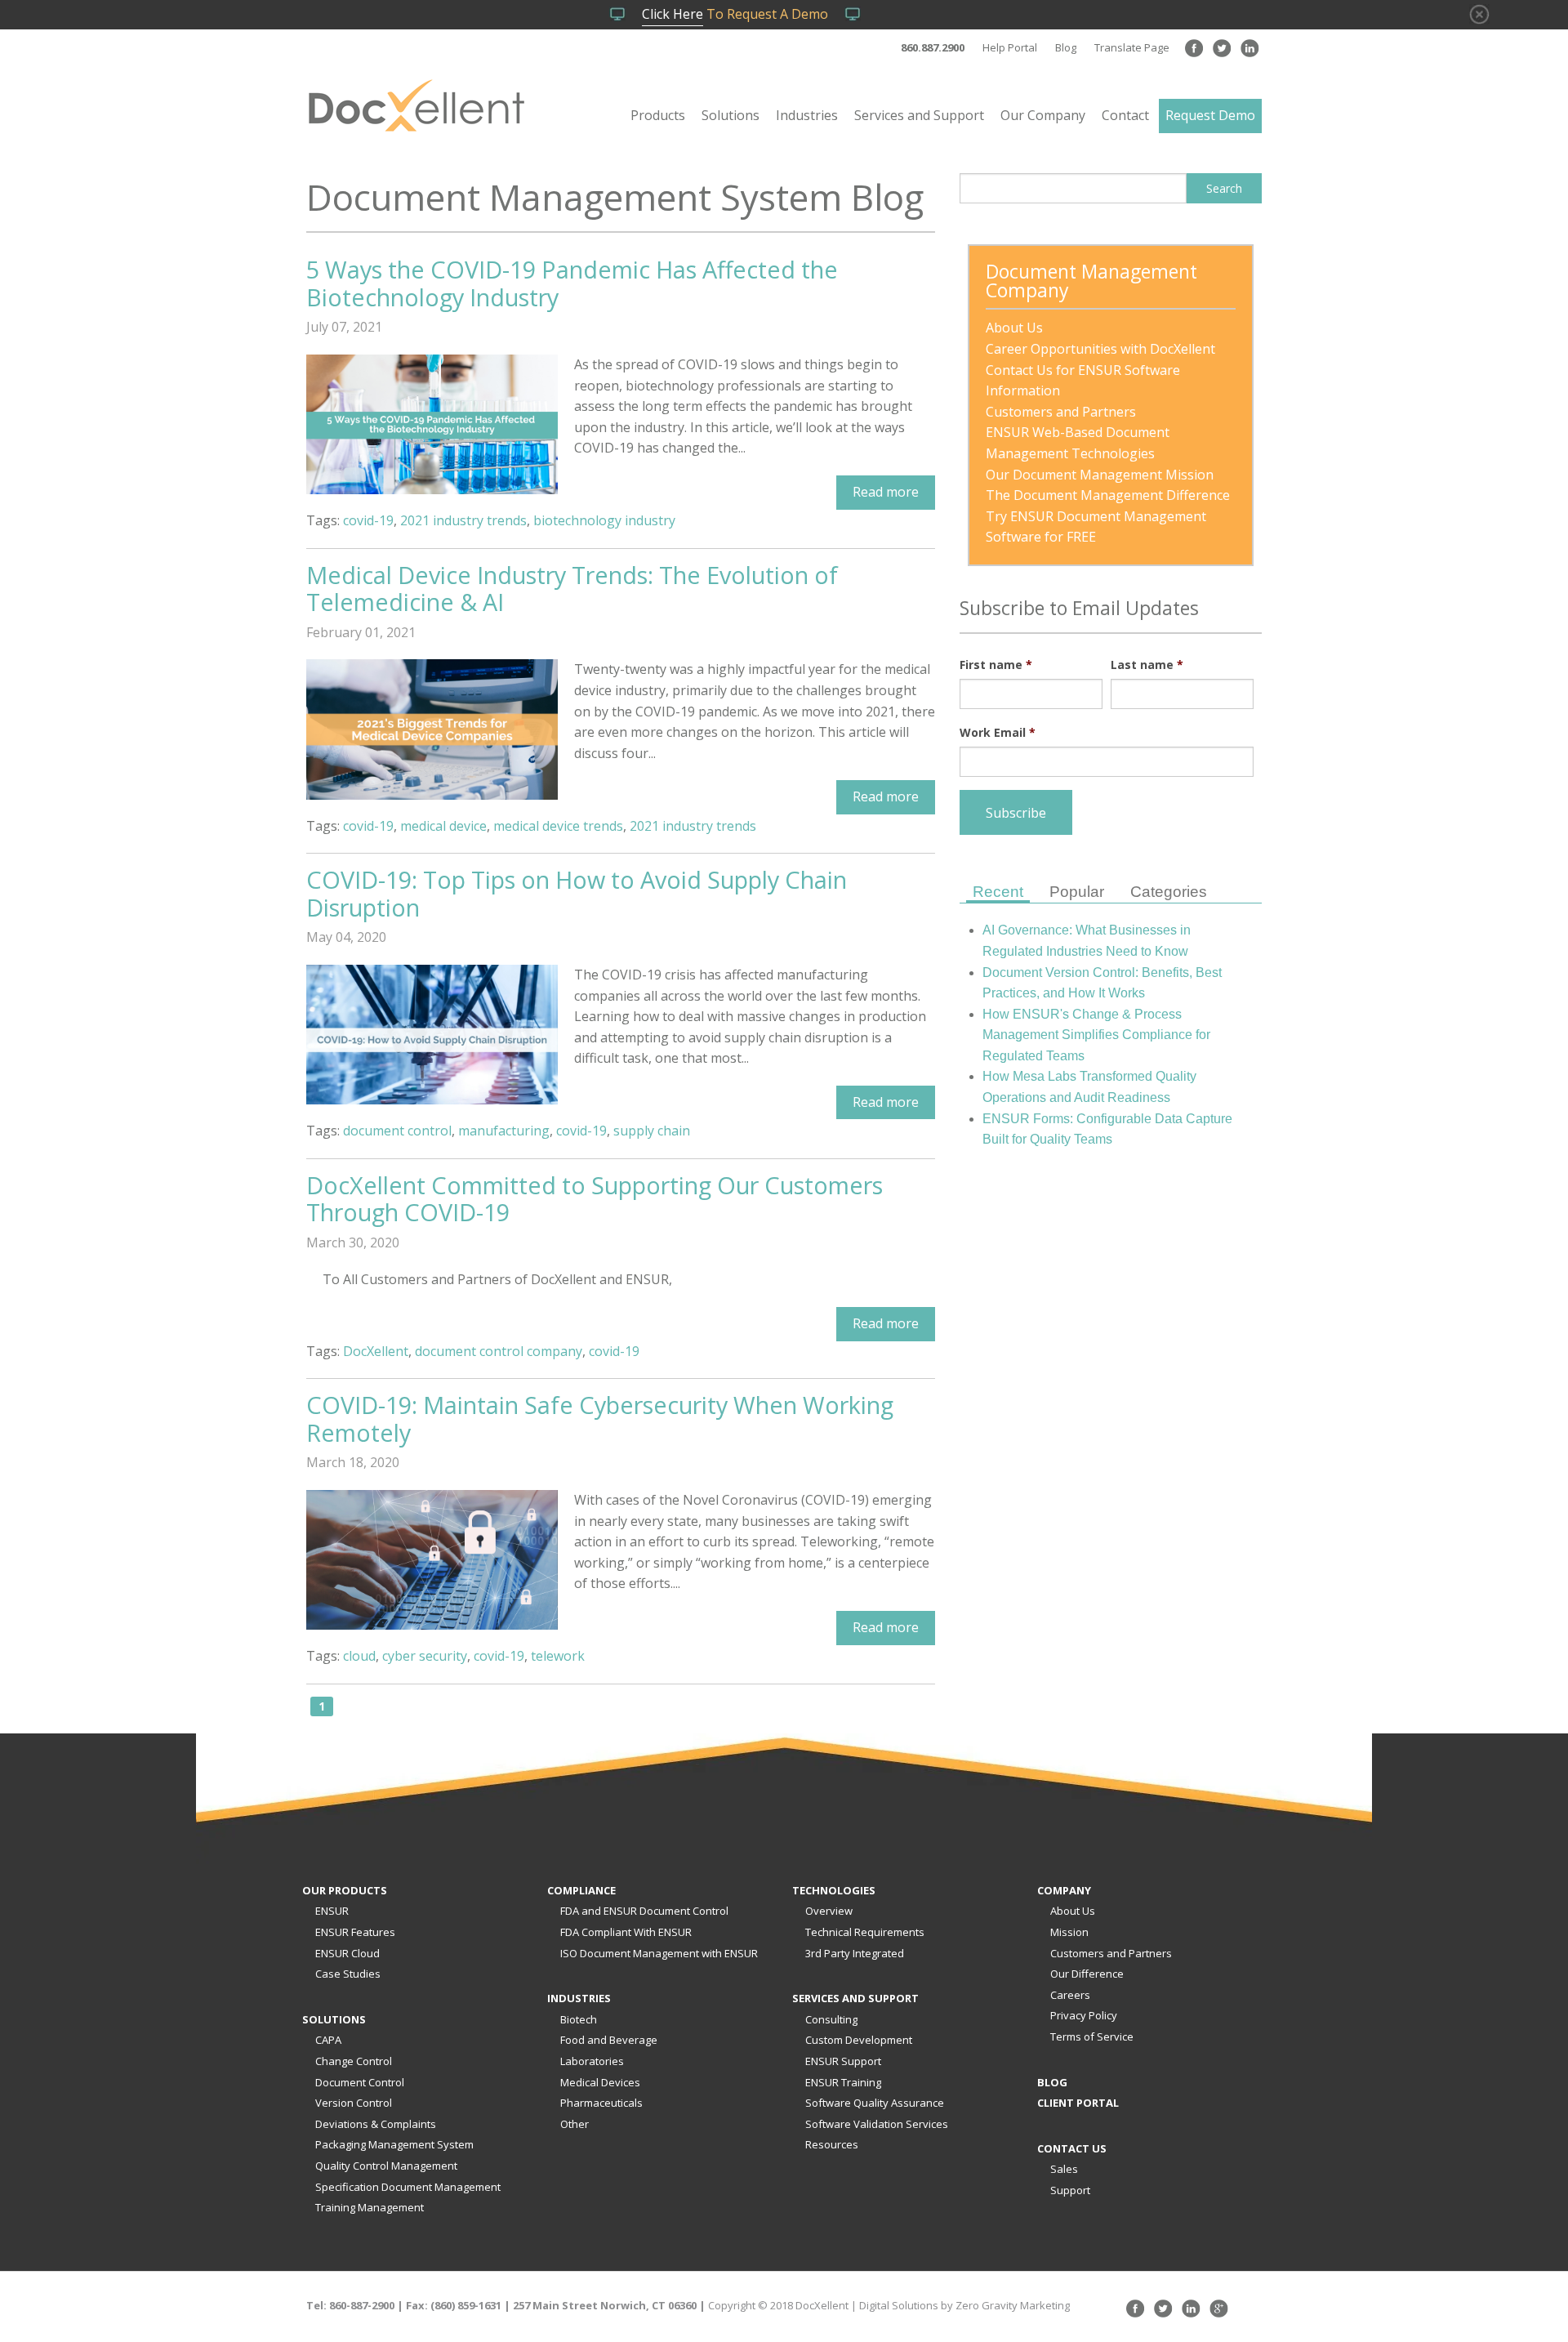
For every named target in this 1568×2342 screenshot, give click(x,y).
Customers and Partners (1111, 1953)
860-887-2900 (362, 2305)
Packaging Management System (394, 2144)
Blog (1066, 47)
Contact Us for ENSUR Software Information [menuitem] (1085, 381)
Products (658, 115)
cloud (359, 1656)
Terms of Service (1092, 2036)
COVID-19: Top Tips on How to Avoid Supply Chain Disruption (577, 893)
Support (1070, 2190)
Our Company (1043, 115)
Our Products (345, 1890)
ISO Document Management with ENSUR (659, 1953)
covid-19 (368, 520)
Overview (829, 1911)
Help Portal (1010, 47)
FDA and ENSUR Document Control (644, 1911)
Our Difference (1087, 1974)
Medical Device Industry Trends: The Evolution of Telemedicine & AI (572, 589)
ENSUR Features (355, 1932)
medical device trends (558, 826)
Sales (1064, 2169)
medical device (443, 826)
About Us (1073, 1911)
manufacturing (504, 1131)
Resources (832, 2144)
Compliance (581, 1890)
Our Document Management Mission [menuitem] (1100, 475)
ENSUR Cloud (347, 1953)
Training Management (370, 2207)
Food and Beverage (609, 2040)
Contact (1125, 115)
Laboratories (592, 2061)
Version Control (354, 2103)
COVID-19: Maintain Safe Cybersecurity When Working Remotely (600, 1419)
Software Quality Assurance (875, 2103)
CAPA (328, 2040)
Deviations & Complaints (376, 2124)
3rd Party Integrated (855, 1953)
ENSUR (332, 1911)
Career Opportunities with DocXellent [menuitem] (1100, 349)
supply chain (652, 1131)
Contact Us (1072, 2148)
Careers (1070, 1995)
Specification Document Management (408, 2187)
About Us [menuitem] (1014, 328)
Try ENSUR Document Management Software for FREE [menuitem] (1098, 527)
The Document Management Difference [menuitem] (1108, 495)
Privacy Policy (1084, 2015)
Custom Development (859, 2040)
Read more (886, 492)
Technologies (834, 1890)
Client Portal (1078, 2103)
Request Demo (1210, 115)
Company (1064, 1890)
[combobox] (1073, 188)
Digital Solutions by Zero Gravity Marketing (964, 2305)
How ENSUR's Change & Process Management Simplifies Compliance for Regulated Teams (1096, 1035)
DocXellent (376, 1351)
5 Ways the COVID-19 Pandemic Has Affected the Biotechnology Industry (572, 283)
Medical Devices (600, 2082)
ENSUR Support (843, 2061)
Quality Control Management (386, 2166)
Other (575, 2124)
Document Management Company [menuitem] (1094, 283)
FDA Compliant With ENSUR (626, 1932)
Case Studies (348, 1974)
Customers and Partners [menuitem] (1061, 412)
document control (397, 1131)
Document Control (360, 2082)
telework (558, 1656)
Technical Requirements (865, 1932)
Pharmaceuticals (601, 2103)
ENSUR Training (843, 2082)
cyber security (425, 1656)
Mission (1069, 1932)
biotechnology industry (604, 520)
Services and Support (919, 115)
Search (1224, 188)
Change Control (354, 2061)
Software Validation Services (877, 2124)
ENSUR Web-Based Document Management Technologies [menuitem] (1079, 443)
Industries (807, 115)
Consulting (831, 2019)
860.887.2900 (933, 47)
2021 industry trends (463, 520)
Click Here (673, 14)
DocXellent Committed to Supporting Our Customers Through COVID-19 (595, 1199)
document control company (499, 1351)
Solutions (731, 115)
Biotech (579, 2019)
